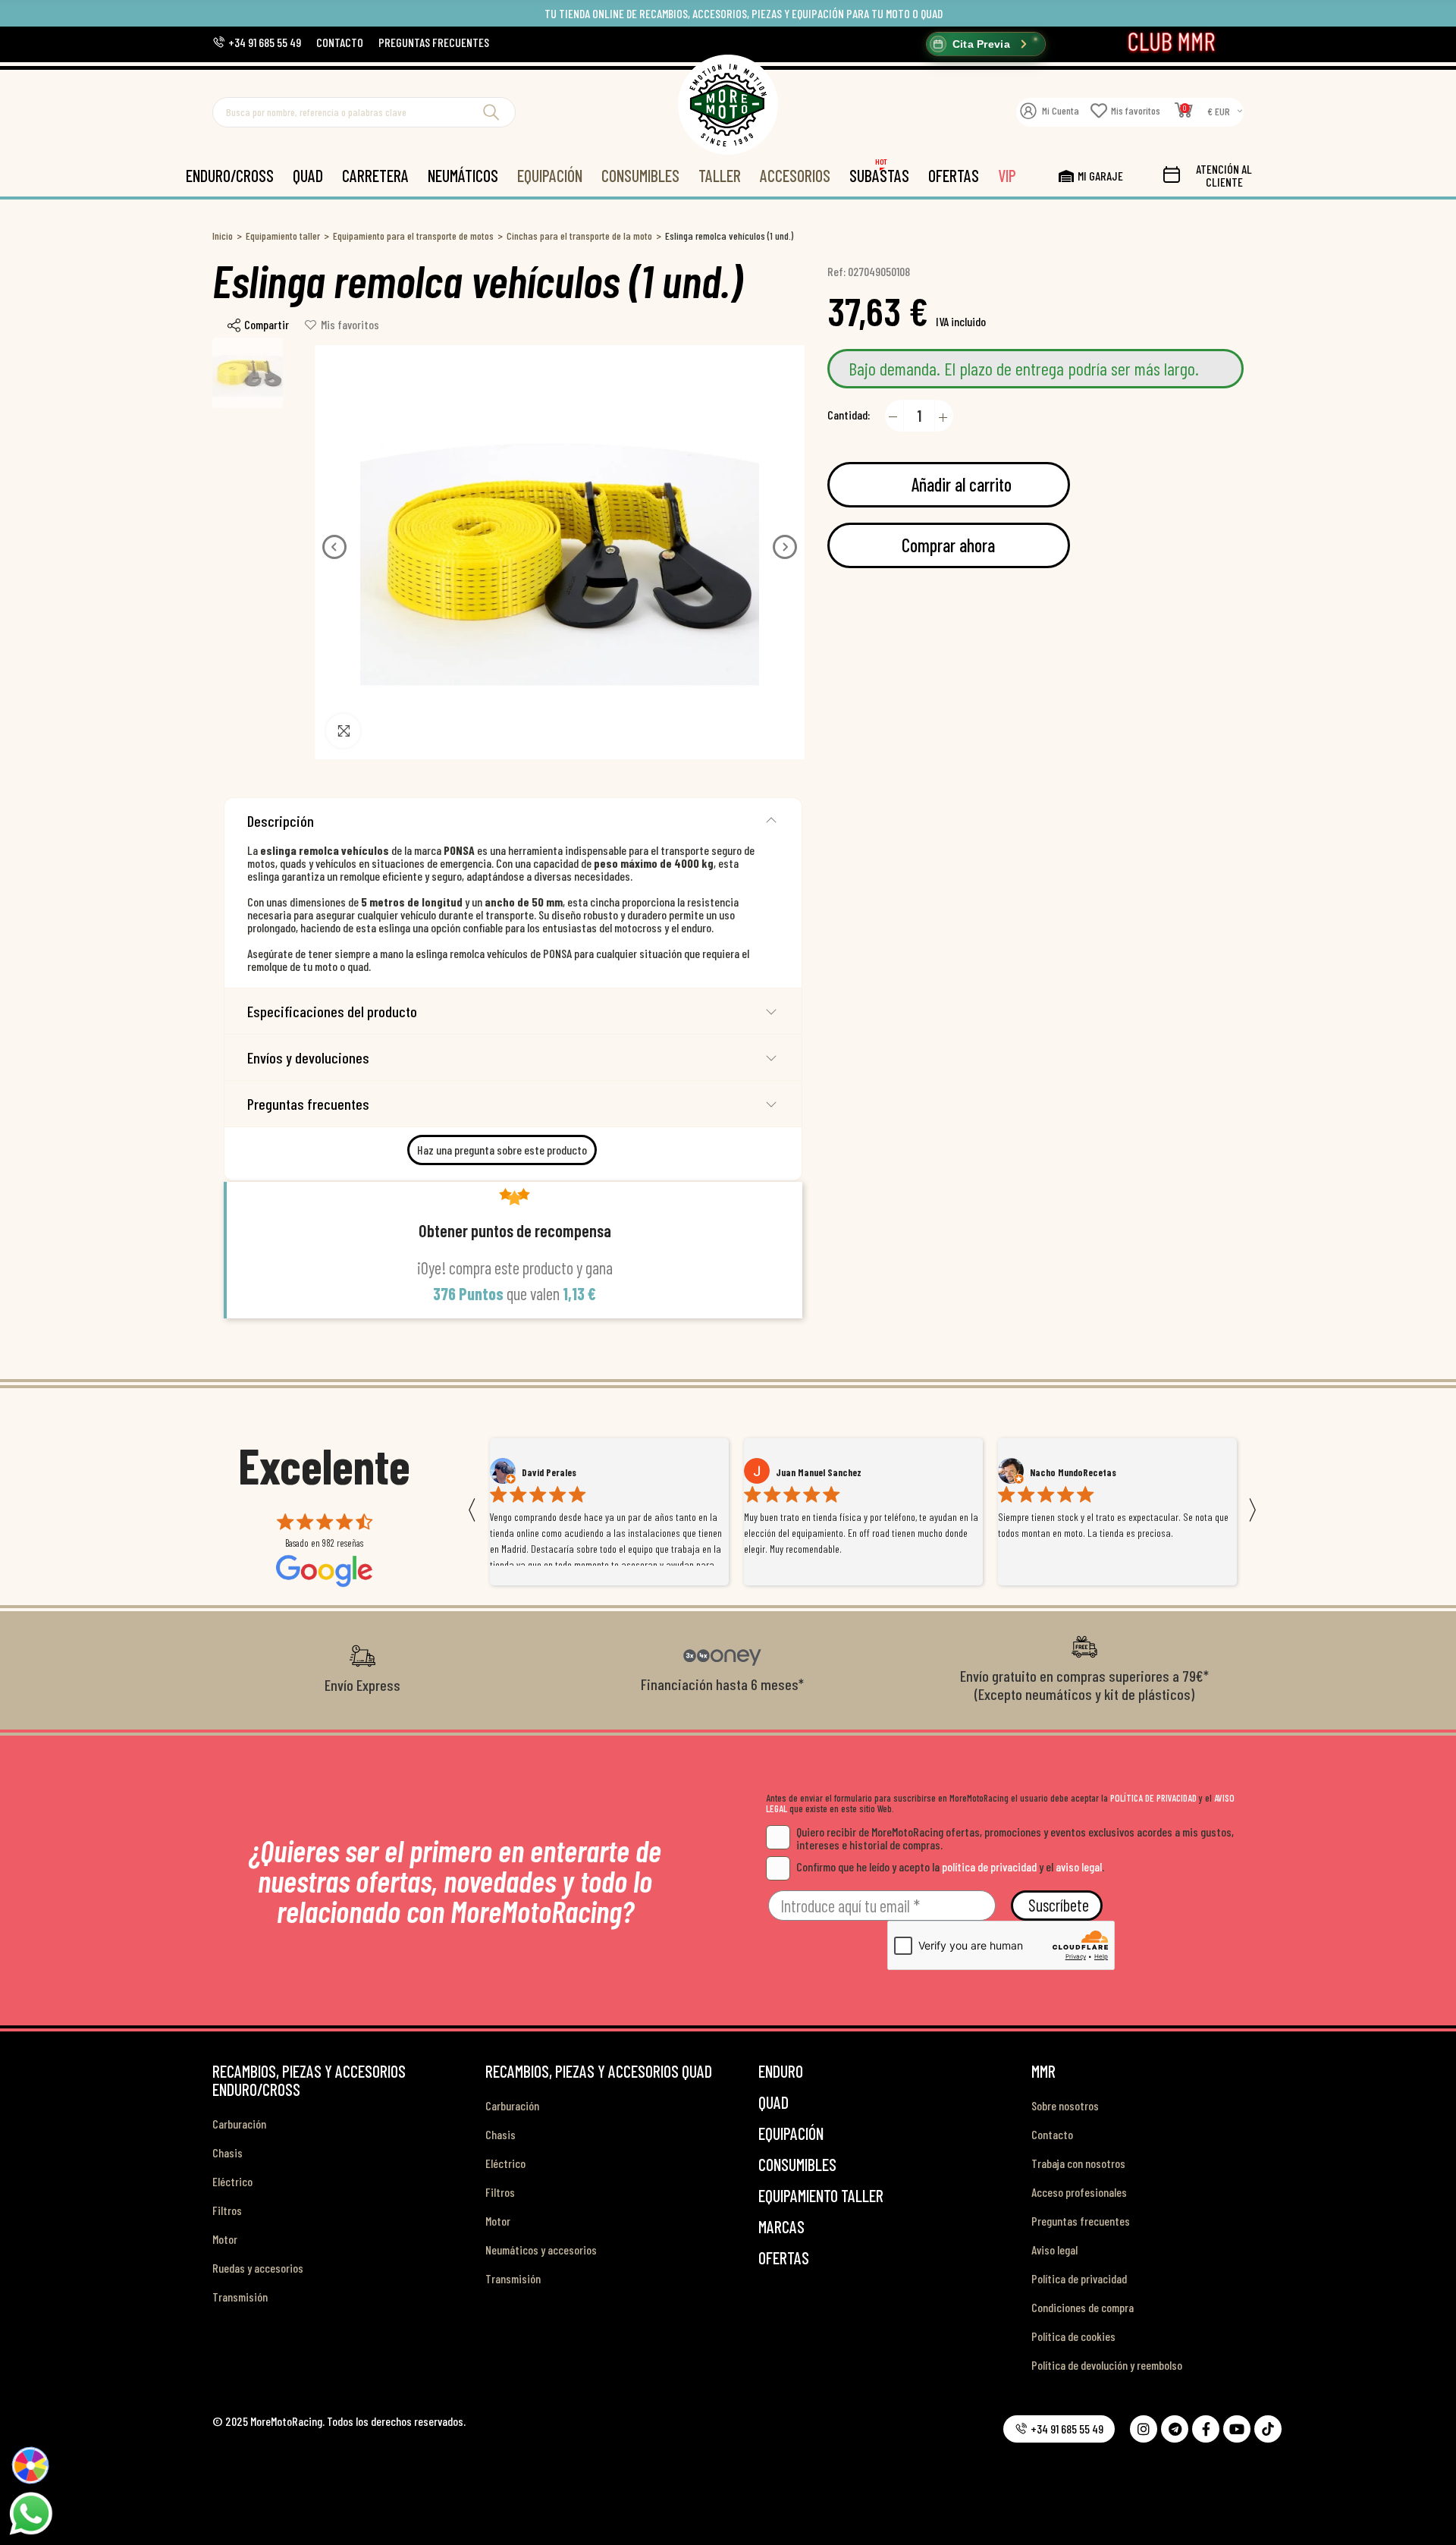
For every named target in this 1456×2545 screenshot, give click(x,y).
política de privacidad (989, 1866)
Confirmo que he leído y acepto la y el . (950, 1866)
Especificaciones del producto (332, 1011)
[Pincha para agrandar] (343, 731)
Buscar (491, 112)
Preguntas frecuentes (308, 1104)
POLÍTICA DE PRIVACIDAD (1153, 1798)
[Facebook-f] (1206, 2429)
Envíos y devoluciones (308, 1057)
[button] (257, 42)
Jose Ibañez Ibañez (1068, 1472)
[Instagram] (1144, 2429)
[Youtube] (1237, 2429)
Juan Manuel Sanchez (565, 1472)
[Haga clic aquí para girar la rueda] (31, 2466)
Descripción (281, 821)
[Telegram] (1175, 2429)
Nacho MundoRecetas (819, 1472)
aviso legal (1079, 1866)
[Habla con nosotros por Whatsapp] (30, 2512)
